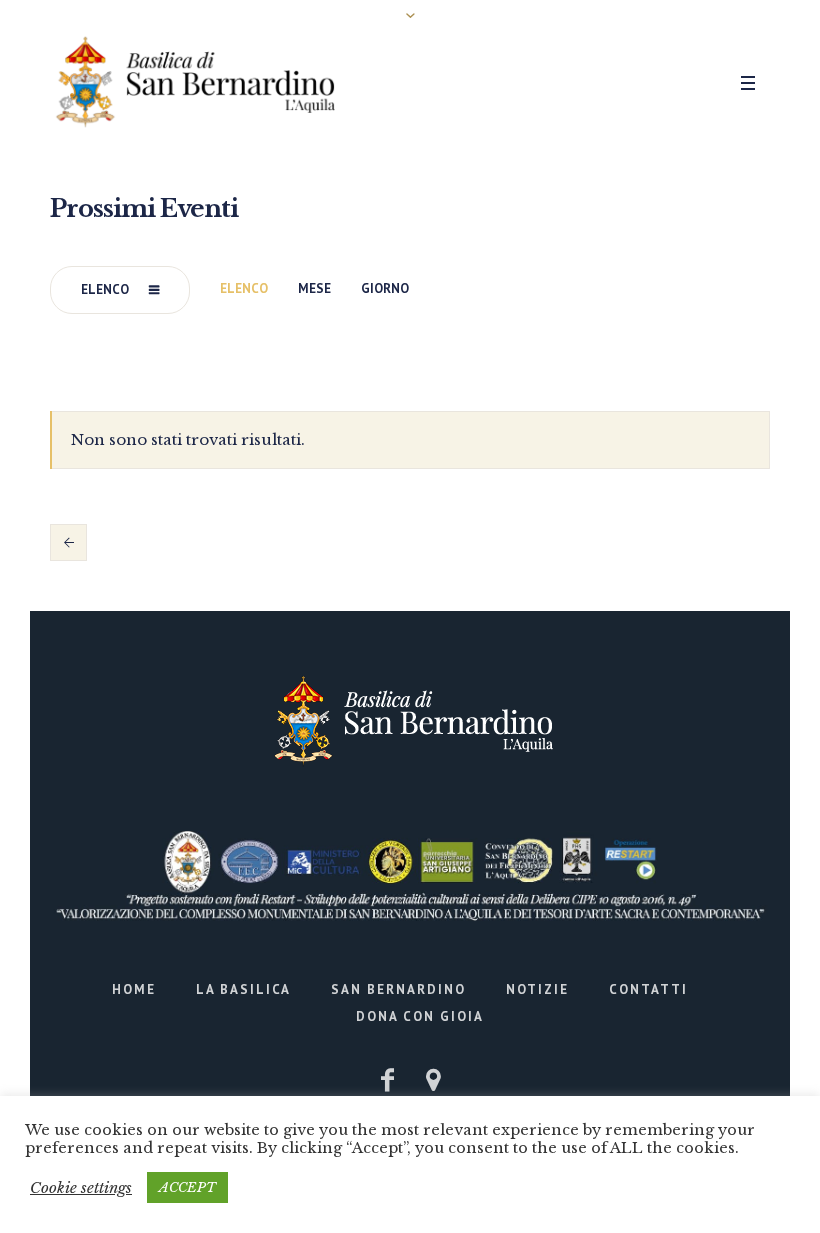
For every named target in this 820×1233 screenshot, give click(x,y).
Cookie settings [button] (81, 1187)
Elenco (105, 289)
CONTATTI (648, 989)
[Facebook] (387, 1080)
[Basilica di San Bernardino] (410, 721)
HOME (134, 989)
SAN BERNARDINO (398, 989)
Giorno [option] (385, 288)
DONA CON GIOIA (420, 1016)
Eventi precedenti (68, 542)
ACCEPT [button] (187, 1187)
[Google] (433, 1080)
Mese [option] (314, 288)
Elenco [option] (244, 288)
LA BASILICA (243, 989)
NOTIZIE (537, 989)
